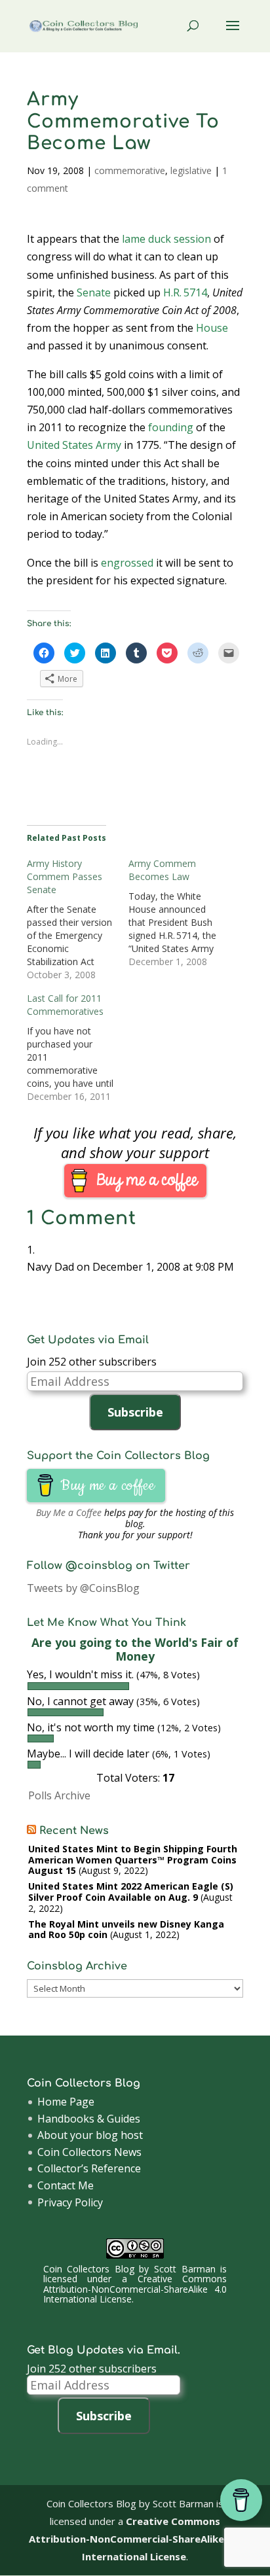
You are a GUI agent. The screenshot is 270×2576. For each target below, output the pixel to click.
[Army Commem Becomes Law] (179, 913)
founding (171, 427)
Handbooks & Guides (89, 2119)
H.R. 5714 (185, 292)
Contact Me (66, 2185)
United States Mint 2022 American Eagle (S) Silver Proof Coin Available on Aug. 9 (131, 1892)
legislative (191, 170)
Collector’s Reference (89, 2168)
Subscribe (135, 1412)
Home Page (66, 2102)
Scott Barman (185, 2269)
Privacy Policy (70, 2202)
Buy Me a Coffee (69, 1512)
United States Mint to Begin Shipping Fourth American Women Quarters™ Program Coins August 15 (133, 1860)
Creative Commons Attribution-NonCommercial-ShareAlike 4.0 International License (135, 2289)
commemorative (130, 170)
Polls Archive (59, 1795)
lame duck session (166, 239)
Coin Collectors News (89, 2152)
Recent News (74, 1831)
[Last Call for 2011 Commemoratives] (78, 1048)
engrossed (127, 563)
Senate (94, 292)
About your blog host (90, 2135)
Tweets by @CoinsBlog (83, 1588)
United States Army (74, 445)
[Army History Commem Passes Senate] (78, 919)
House (212, 328)
